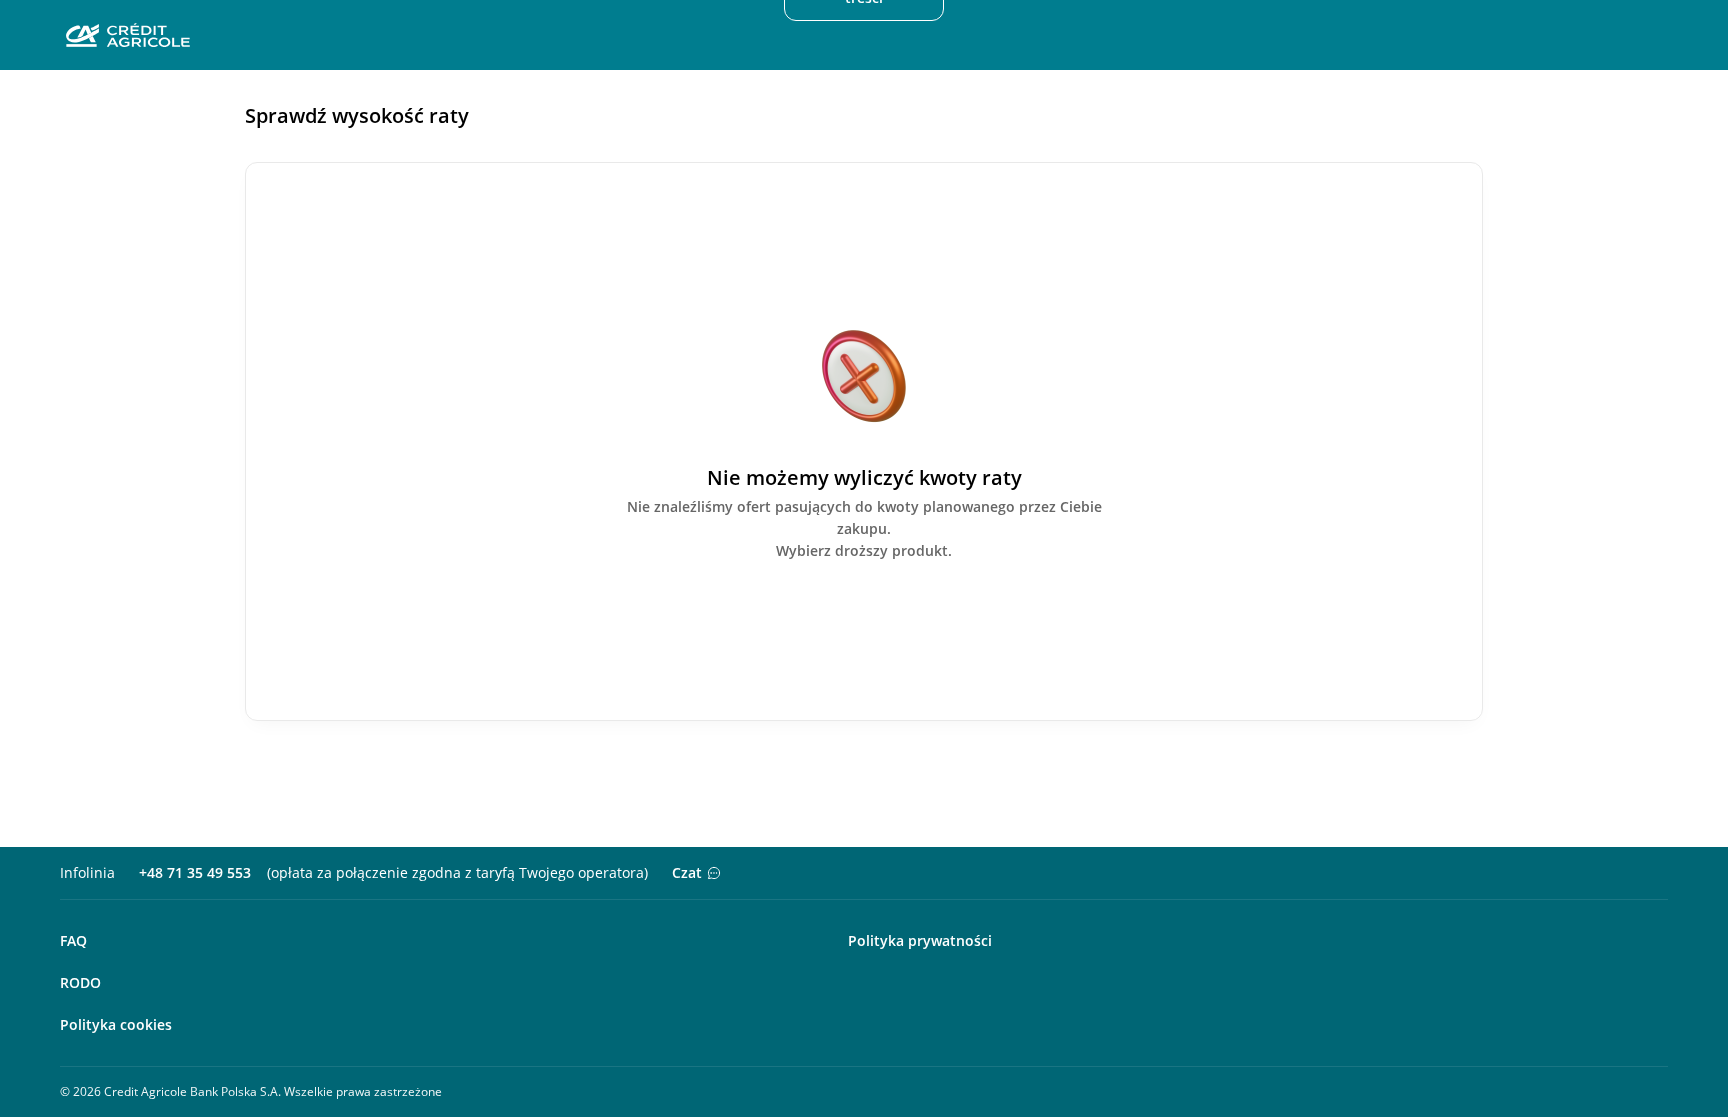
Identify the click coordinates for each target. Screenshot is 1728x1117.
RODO (80, 982)
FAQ (73, 940)
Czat (687, 872)
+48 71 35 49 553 (195, 872)
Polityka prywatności (920, 940)
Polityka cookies (116, 1024)
